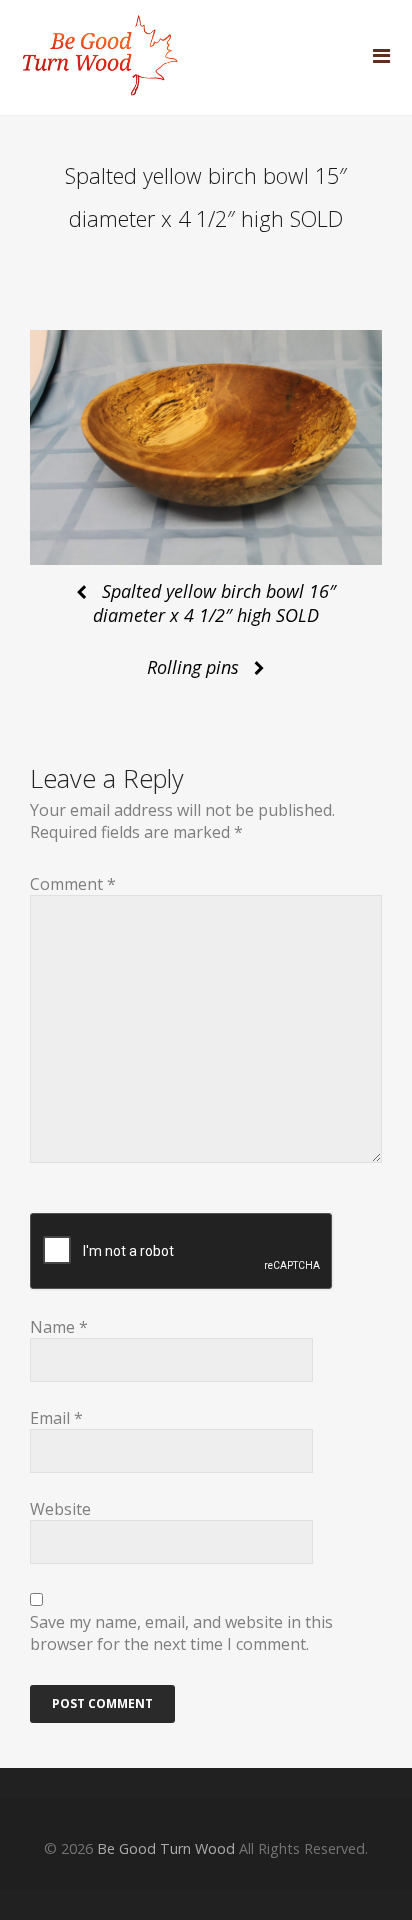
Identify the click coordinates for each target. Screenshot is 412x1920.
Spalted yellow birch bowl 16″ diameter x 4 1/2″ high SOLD (214, 603)
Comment (73, 884)
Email (56, 1418)
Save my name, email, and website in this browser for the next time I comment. (181, 1633)
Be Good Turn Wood (166, 1848)
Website (60, 1509)
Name (59, 1327)
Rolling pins (193, 667)
